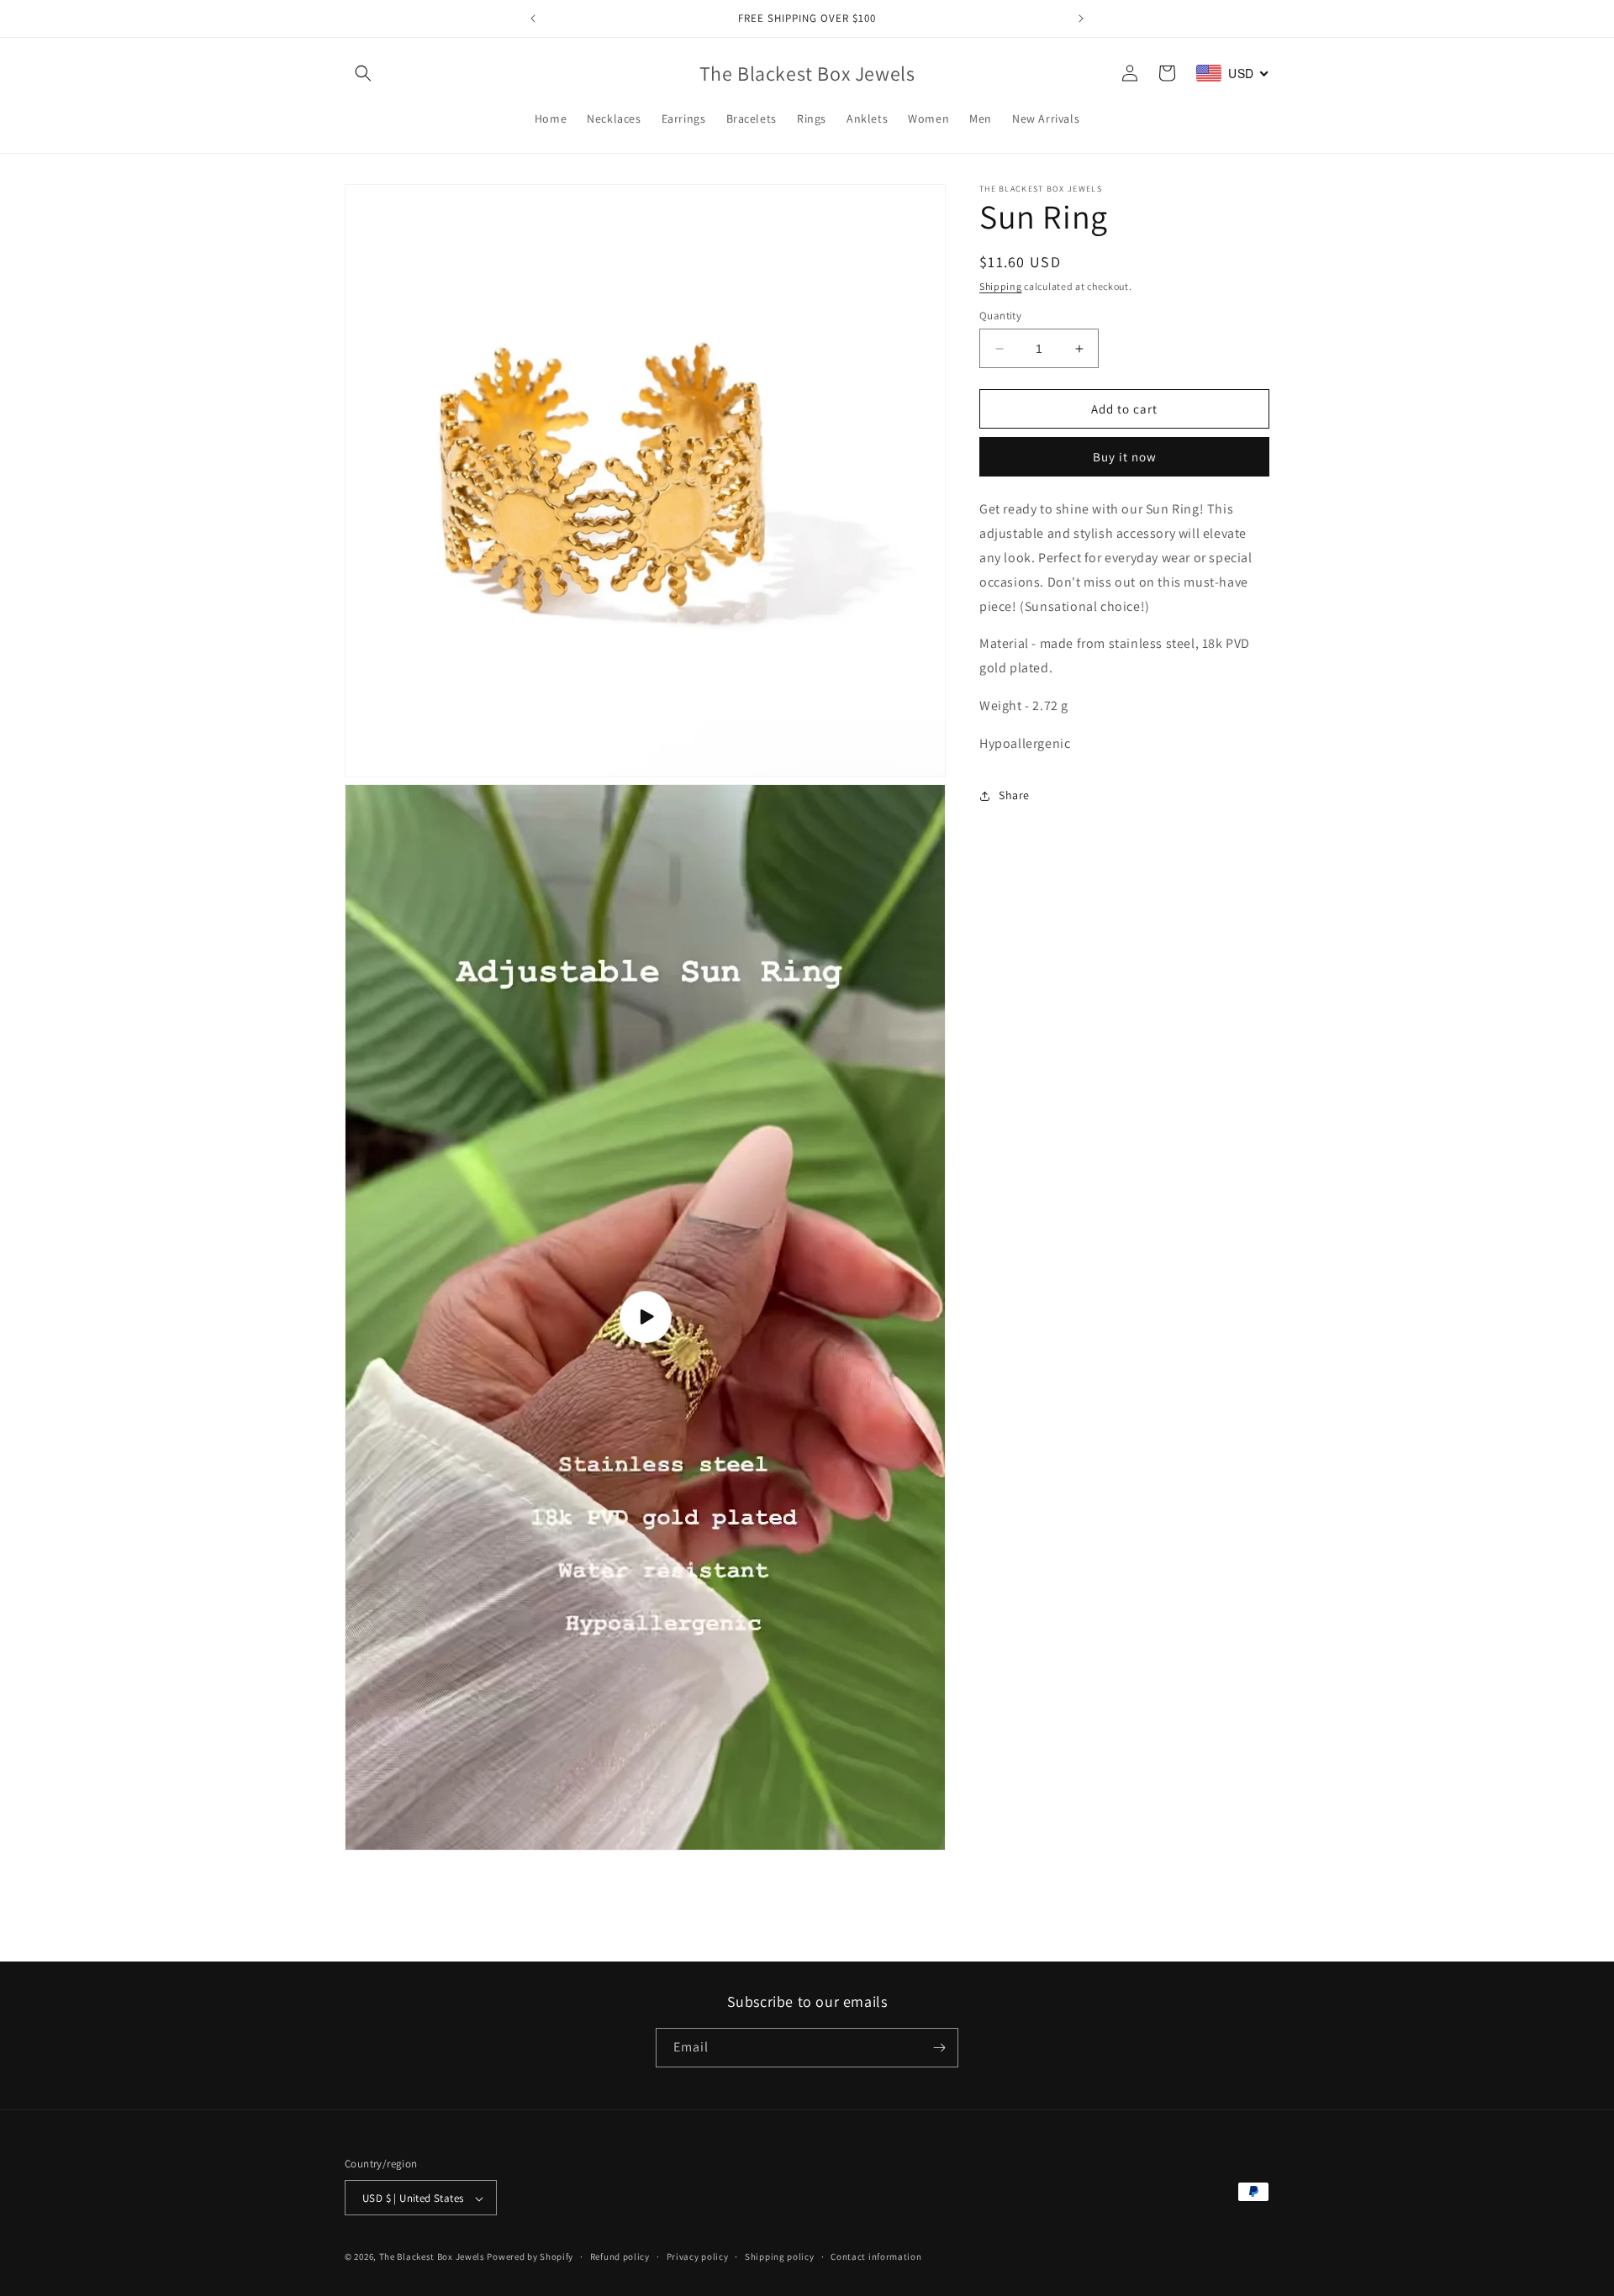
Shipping (1001, 286)
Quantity (1000, 316)
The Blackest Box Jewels (433, 2257)
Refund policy (620, 2257)
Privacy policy (698, 2257)
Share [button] (1014, 795)
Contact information (876, 2257)
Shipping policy (780, 2257)
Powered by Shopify (530, 2257)
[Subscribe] (939, 2048)
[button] (363, 73)
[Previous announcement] (533, 18)
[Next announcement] (1081, 18)
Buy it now (1125, 458)
